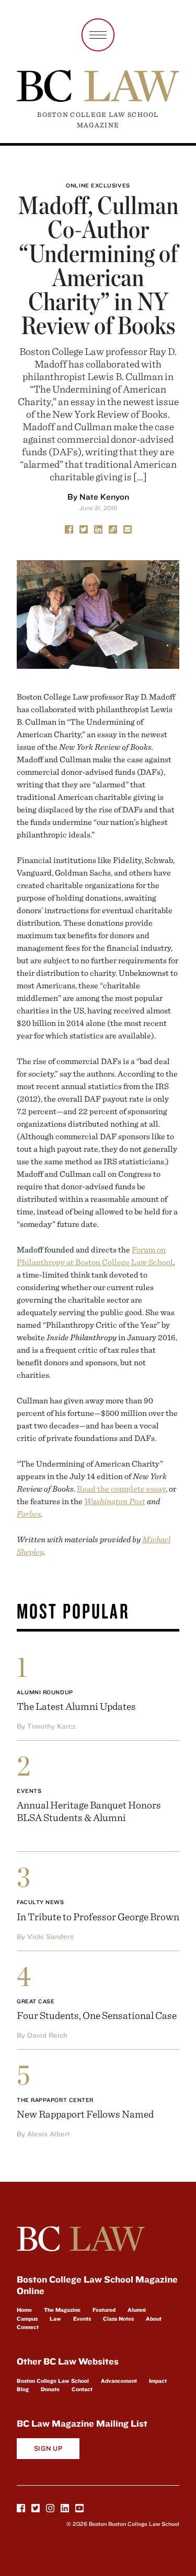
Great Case (36, 2001)
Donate (50, 2389)
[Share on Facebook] (69, 528)
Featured (104, 2310)
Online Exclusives (98, 185)
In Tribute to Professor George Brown (98, 1916)
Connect (28, 2327)
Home (24, 2310)
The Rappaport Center (55, 2100)
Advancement (119, 2381)
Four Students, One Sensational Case (97, 2015)
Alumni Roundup (45, 1692)
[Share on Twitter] (84, 528)
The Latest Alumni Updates (76, 1706)
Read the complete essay (121, 1488)
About (154, 2319)
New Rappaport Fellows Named (85, 2114)
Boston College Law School (53, 2381)
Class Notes (118, 2319)
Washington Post (115, 1501)
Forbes (29, 1514)
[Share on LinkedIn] (98, 528)
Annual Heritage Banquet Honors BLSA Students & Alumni (89, 1811)
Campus (27, 2319)
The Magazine (62, 2310)
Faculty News (41, 1902)
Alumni (137, 2310)
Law (55, 2319)
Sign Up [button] (48, 2448)
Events (29, 1791)
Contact (82, 2389)
